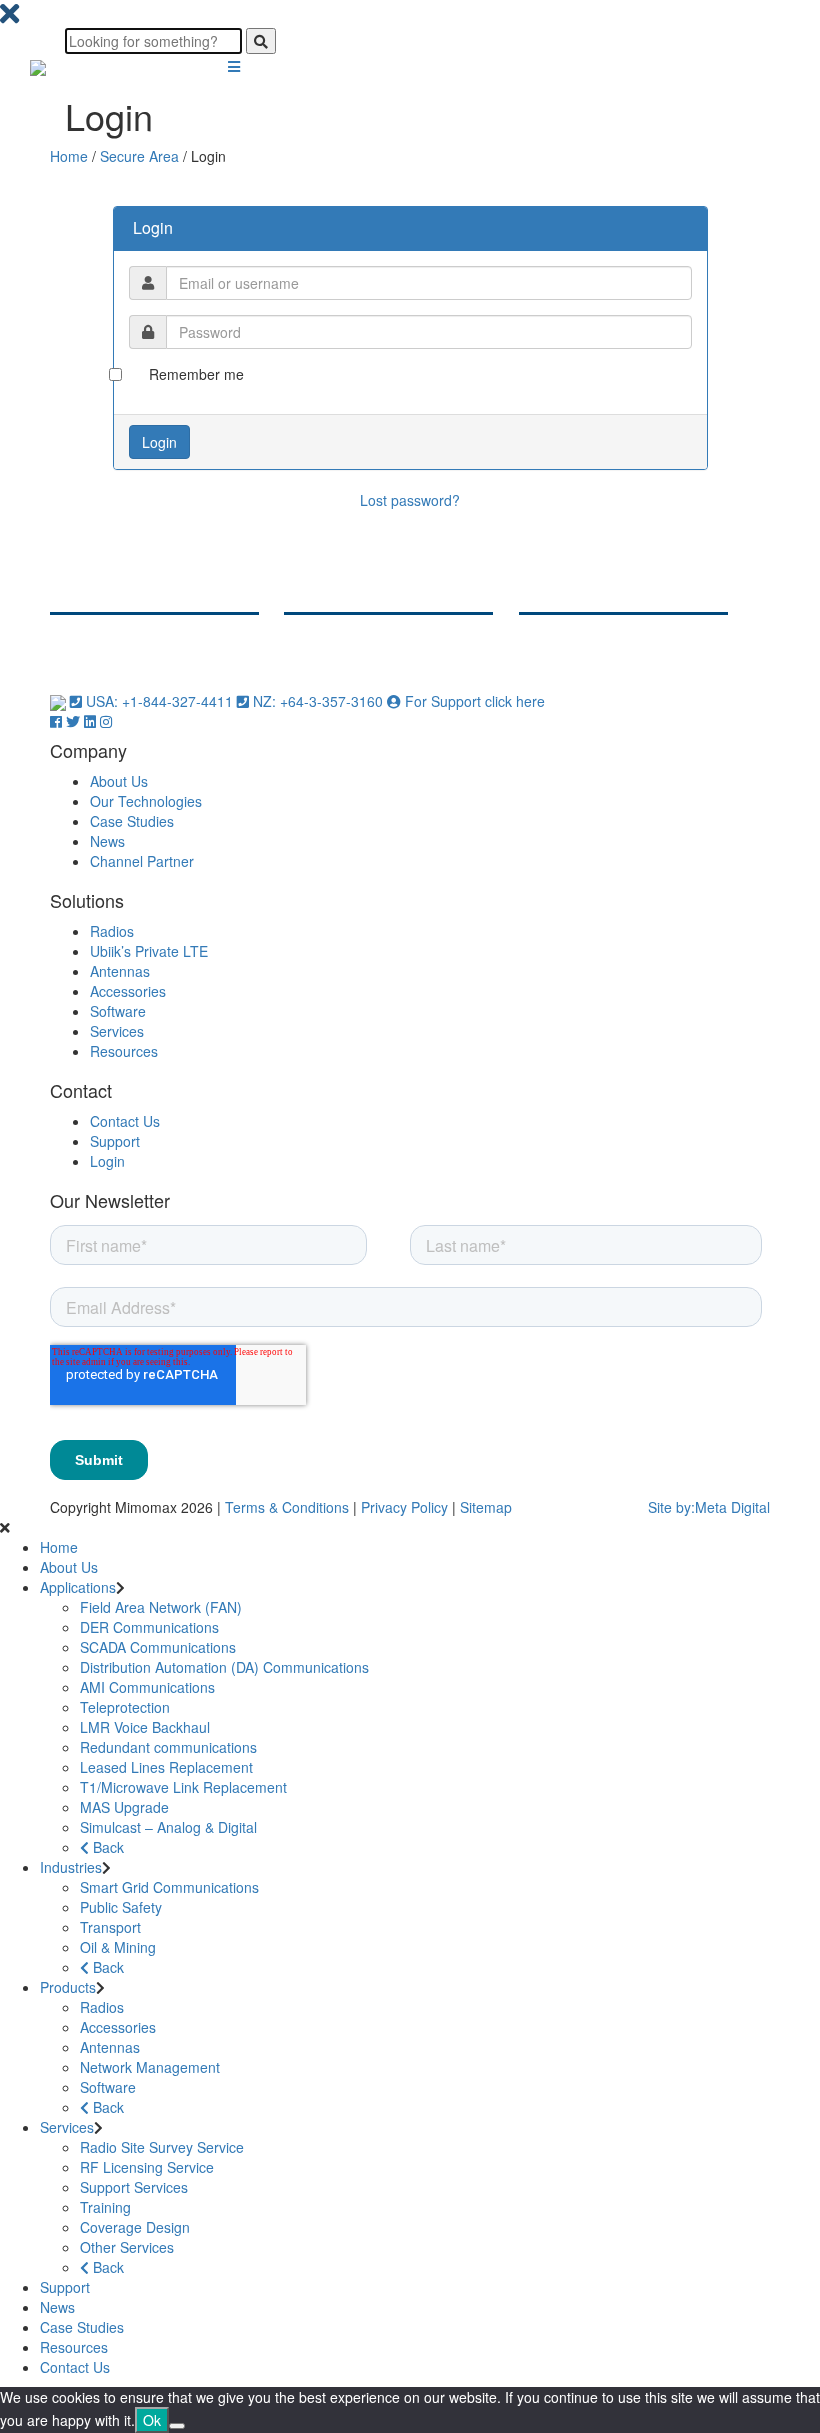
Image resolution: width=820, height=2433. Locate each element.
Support (115, 1141)
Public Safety (121, 1907)
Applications (78, 1587)
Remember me (196, 374)
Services (117, 1031)
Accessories (128, 991)
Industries (71, 1867)
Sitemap (486, 1507)
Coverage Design (135, 2227)
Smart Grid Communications (169, 1887)
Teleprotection (125, 1707)
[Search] (261, 41)
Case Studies (132, 821)
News (107, 841)
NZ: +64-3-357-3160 (318, 701)
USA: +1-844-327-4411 (159, 701)
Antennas (120, 971)
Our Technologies (146, 801)
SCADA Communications (158, 1647)
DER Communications (149, 1627)
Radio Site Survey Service (162, 2147)
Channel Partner (142, 861)
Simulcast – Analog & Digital (168, 1827)
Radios (112, 931)
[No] (177, 2426)
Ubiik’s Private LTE (149, 951)
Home (69, 156)
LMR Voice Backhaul (145, 1727)
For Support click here (473, 701)
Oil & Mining (118, 1947)
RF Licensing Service (147, 2167)
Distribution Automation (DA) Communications (224, 1667)
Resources (124, 1051)
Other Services (127, 2247)
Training (105, 2207)
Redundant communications (168, 1747)
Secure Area (139, 156)
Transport (110, 1927)
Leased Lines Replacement (166, 1767)
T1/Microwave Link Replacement (183, 1787)
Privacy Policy (404, 1507)
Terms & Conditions (287, 1507)
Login (107, 1161)
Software (118, 1011)
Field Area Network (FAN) (161, 1607)
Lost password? (410, 500)
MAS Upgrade (124, 1807)
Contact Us (125, 1121)
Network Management (150, 2067)
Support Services (134, 2187)
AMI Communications (147, 1687)
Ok (152, 2420)
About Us (119, 781)
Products (68, 1987)
